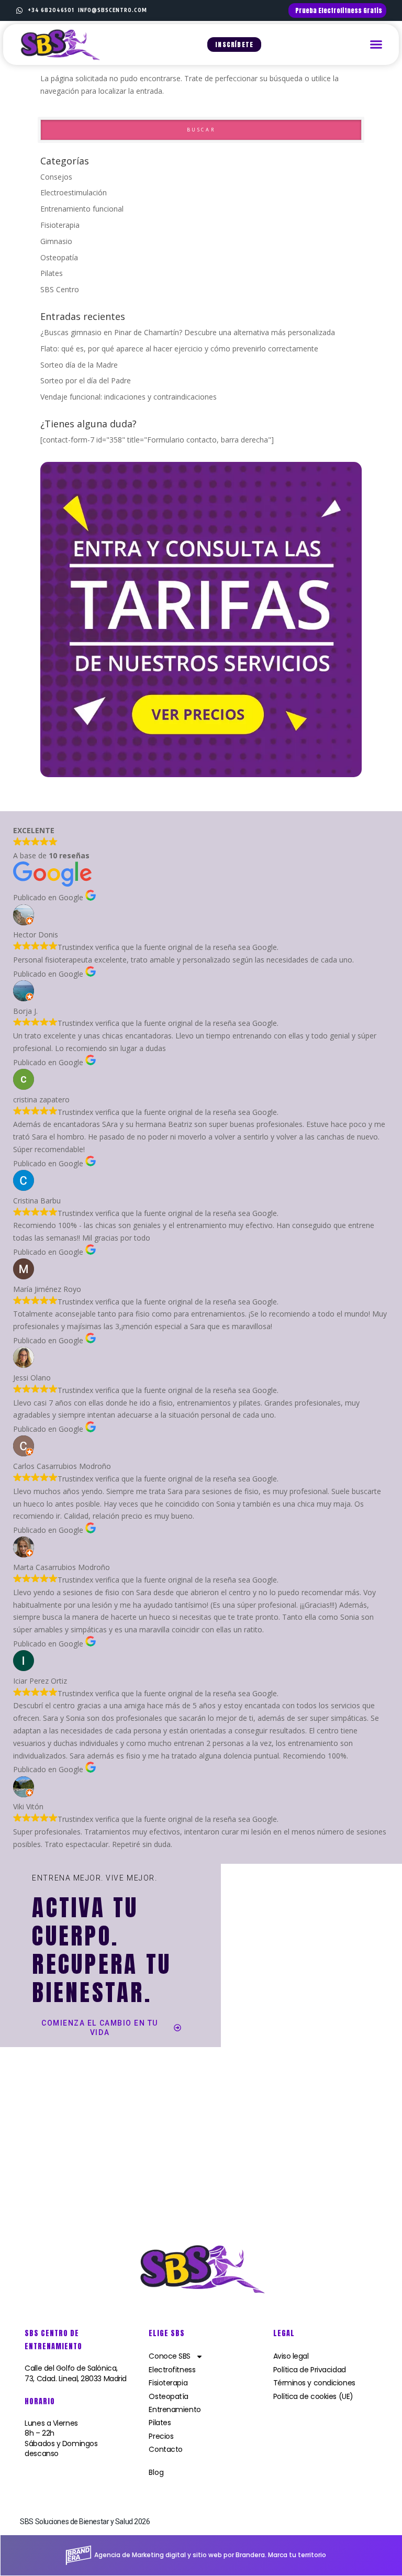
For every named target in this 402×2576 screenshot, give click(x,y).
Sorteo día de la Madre (79, 365)
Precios (161, 2436)
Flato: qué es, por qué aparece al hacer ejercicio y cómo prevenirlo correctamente (179, 349)
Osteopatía (59, 257)
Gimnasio (56, 241)
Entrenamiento (175, 2409)
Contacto (165, 2449)
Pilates (52, 273)
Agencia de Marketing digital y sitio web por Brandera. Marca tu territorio (210, 2555)
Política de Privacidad (310, 2370)
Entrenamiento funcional (82, 209)
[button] (376, 45)
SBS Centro (60, 289)
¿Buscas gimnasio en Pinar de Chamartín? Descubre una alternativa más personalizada (188, 332)
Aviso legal (291, 2356)
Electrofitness (172, 2370)
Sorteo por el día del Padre (86, 380)
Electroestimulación (74, 192)
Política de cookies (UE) (313, 2396)
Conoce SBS (170, 2356)
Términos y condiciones (314, 2383)
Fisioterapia (60, 225)
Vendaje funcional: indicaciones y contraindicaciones (129, 397)
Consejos (56, 177)
